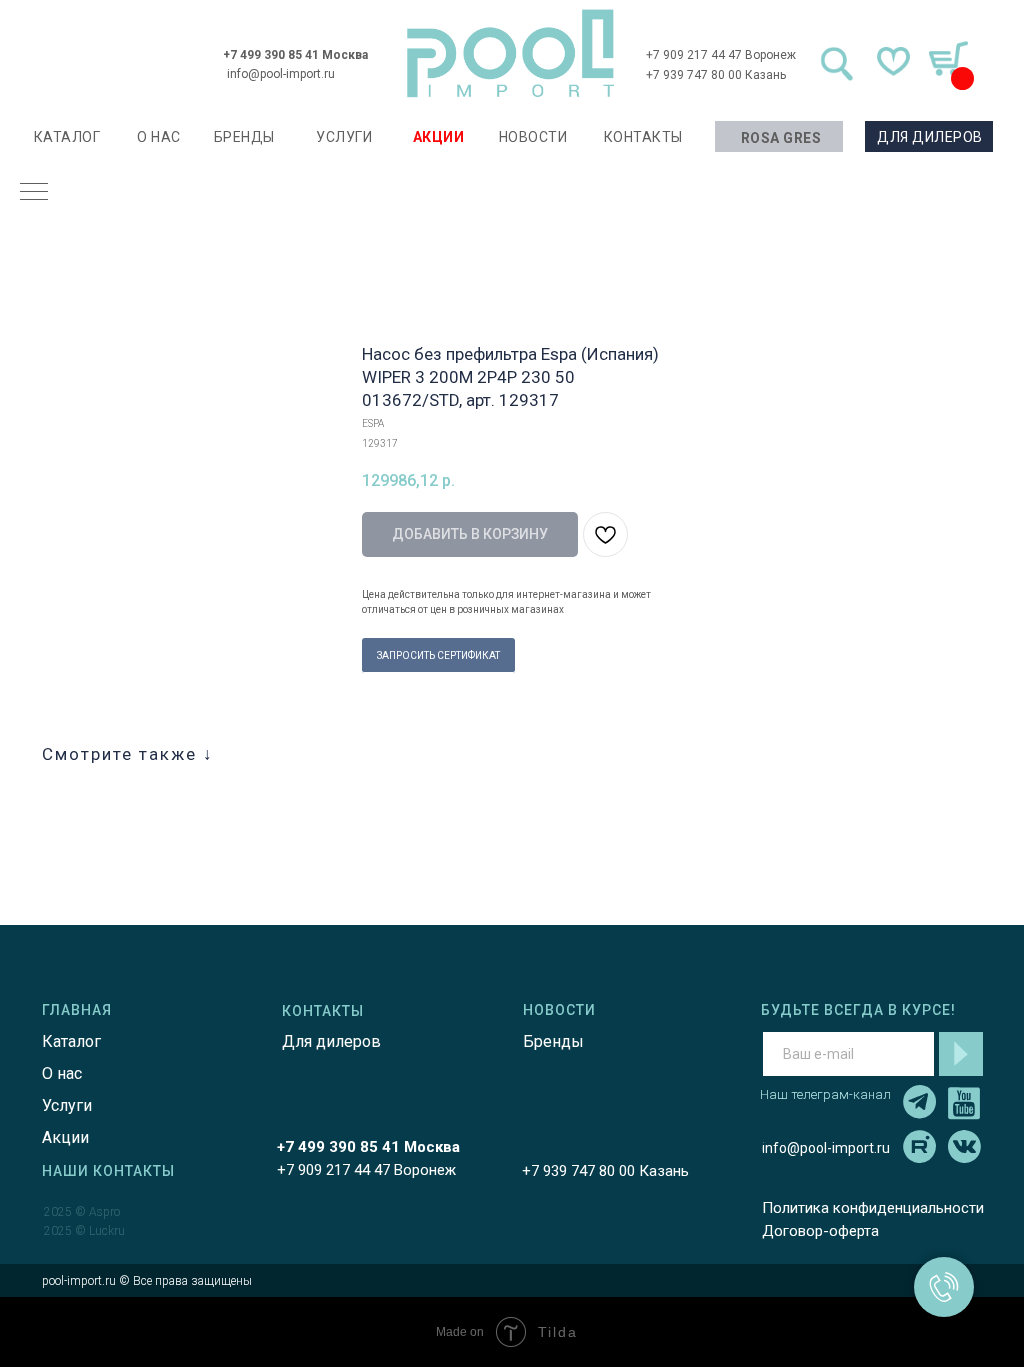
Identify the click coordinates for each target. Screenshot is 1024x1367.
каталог (67, 137)
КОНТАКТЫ (643, 137)
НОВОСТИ (533, 137)
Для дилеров (331, 1041)
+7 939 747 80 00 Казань (716, 75)
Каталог (71, 1041)
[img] (511, 53)
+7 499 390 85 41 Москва (295, 55)
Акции (65, 1137)
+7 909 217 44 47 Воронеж (721, 55)
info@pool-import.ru (281, 74)
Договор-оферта (820, 1231)
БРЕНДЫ (244, 137)
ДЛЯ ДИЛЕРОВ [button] (930, 137)
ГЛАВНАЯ (77, 1010)
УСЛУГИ (344, 137)
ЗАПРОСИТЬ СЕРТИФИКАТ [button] (438, 655)
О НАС (159, 137)
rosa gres (781, 138)
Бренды (553, 1041)
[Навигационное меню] (34, 193)
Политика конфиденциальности (873, 1208)
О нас (62, 1073)
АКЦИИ (439, 137)
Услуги (67, 1105)
